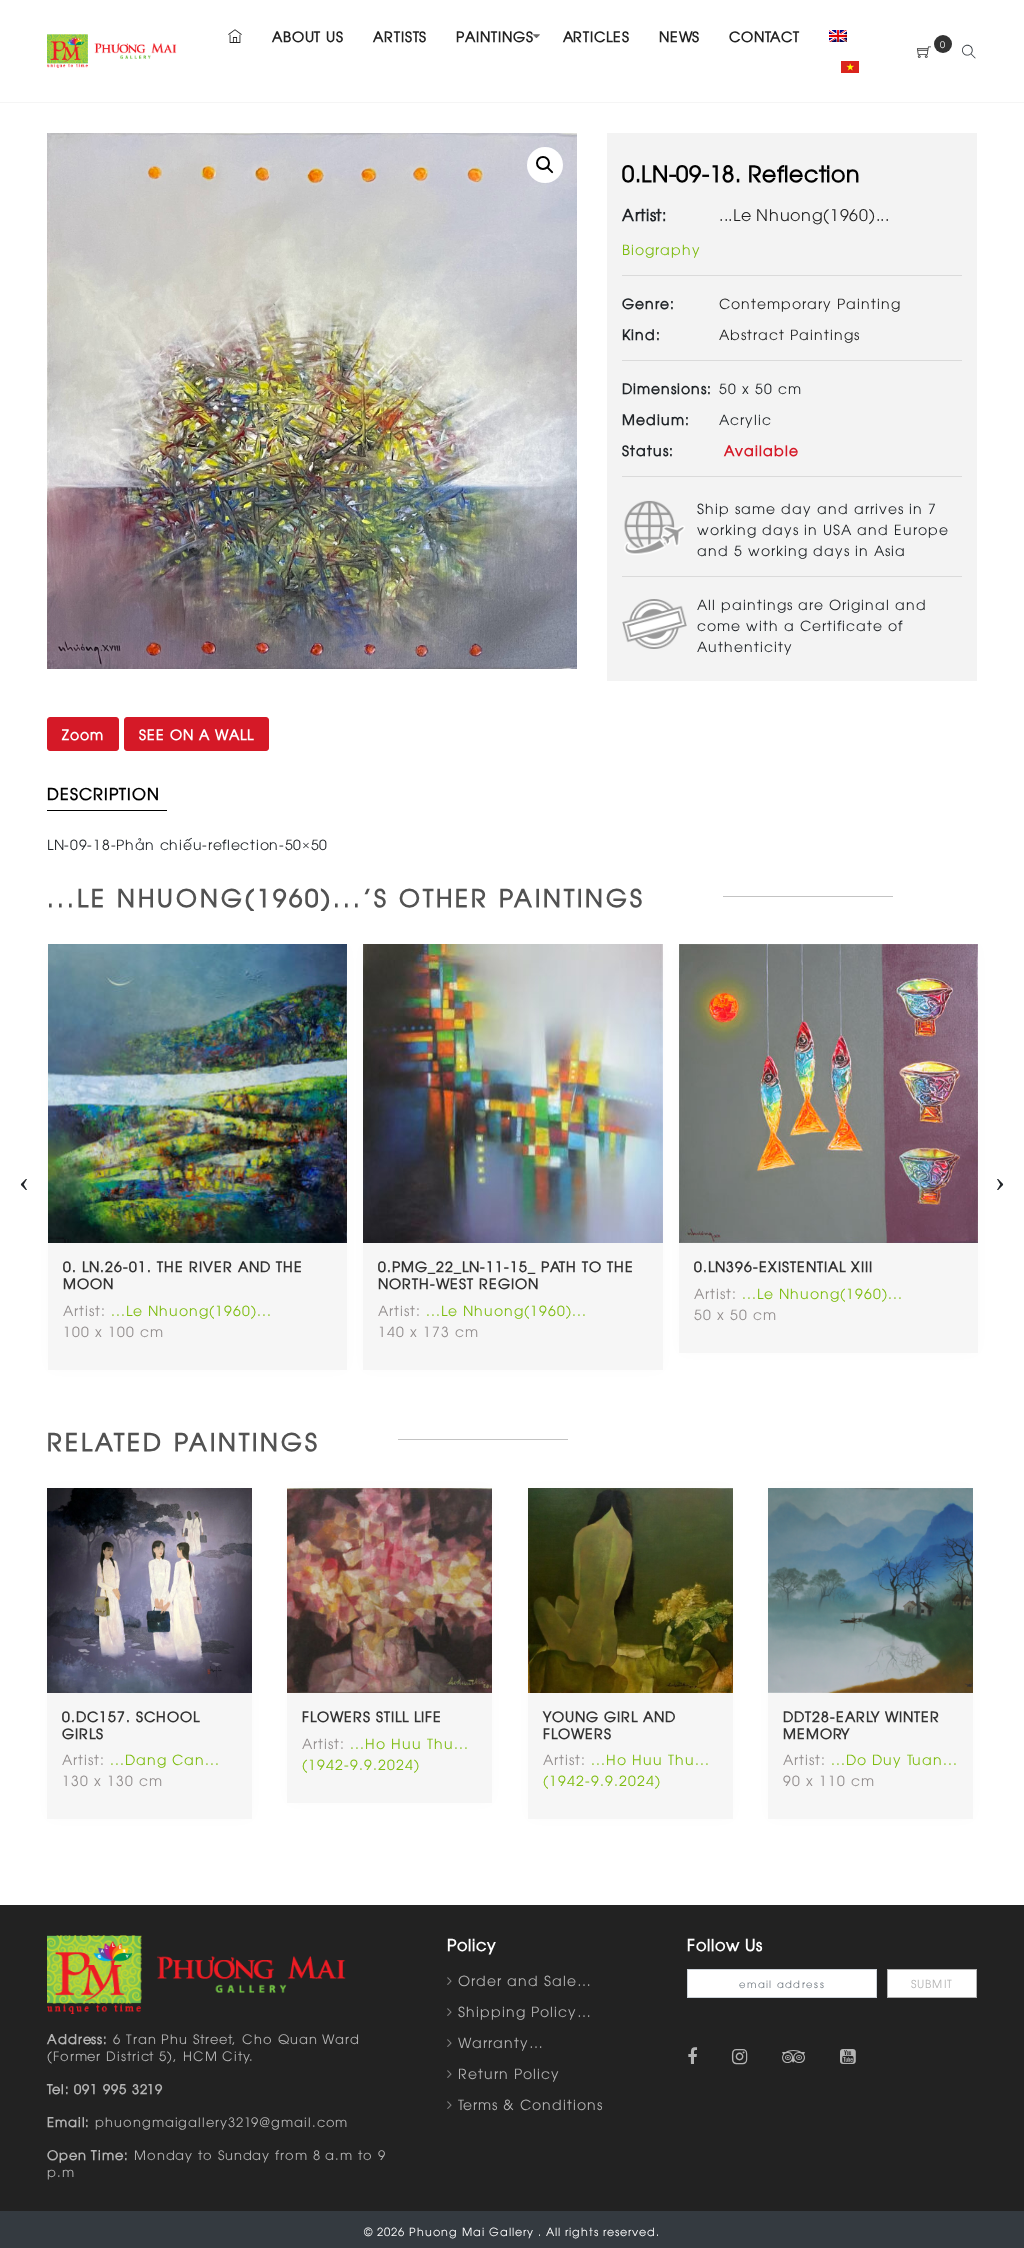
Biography (661, 248)
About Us (308, 35)
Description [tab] (103, 793)
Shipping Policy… (525, 2010)
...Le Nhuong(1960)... (804, 214)
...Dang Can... (165, 1758)
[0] (924, 51)
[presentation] (24, 1178)
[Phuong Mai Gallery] (112, 48)
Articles (596, 35)
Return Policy (509, 2072)
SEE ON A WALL (196, 733)
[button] (545, 165)
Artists (400, 35)
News (680, 35)
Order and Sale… (525, 1979)
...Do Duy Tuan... (894, 1758)
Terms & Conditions (530, 2103)
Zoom (83, 733)
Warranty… (501, 2041)
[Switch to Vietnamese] (844, 66)
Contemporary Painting (810, 302)
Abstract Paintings (789, 333)
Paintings (494, 35)
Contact (764, 35)
